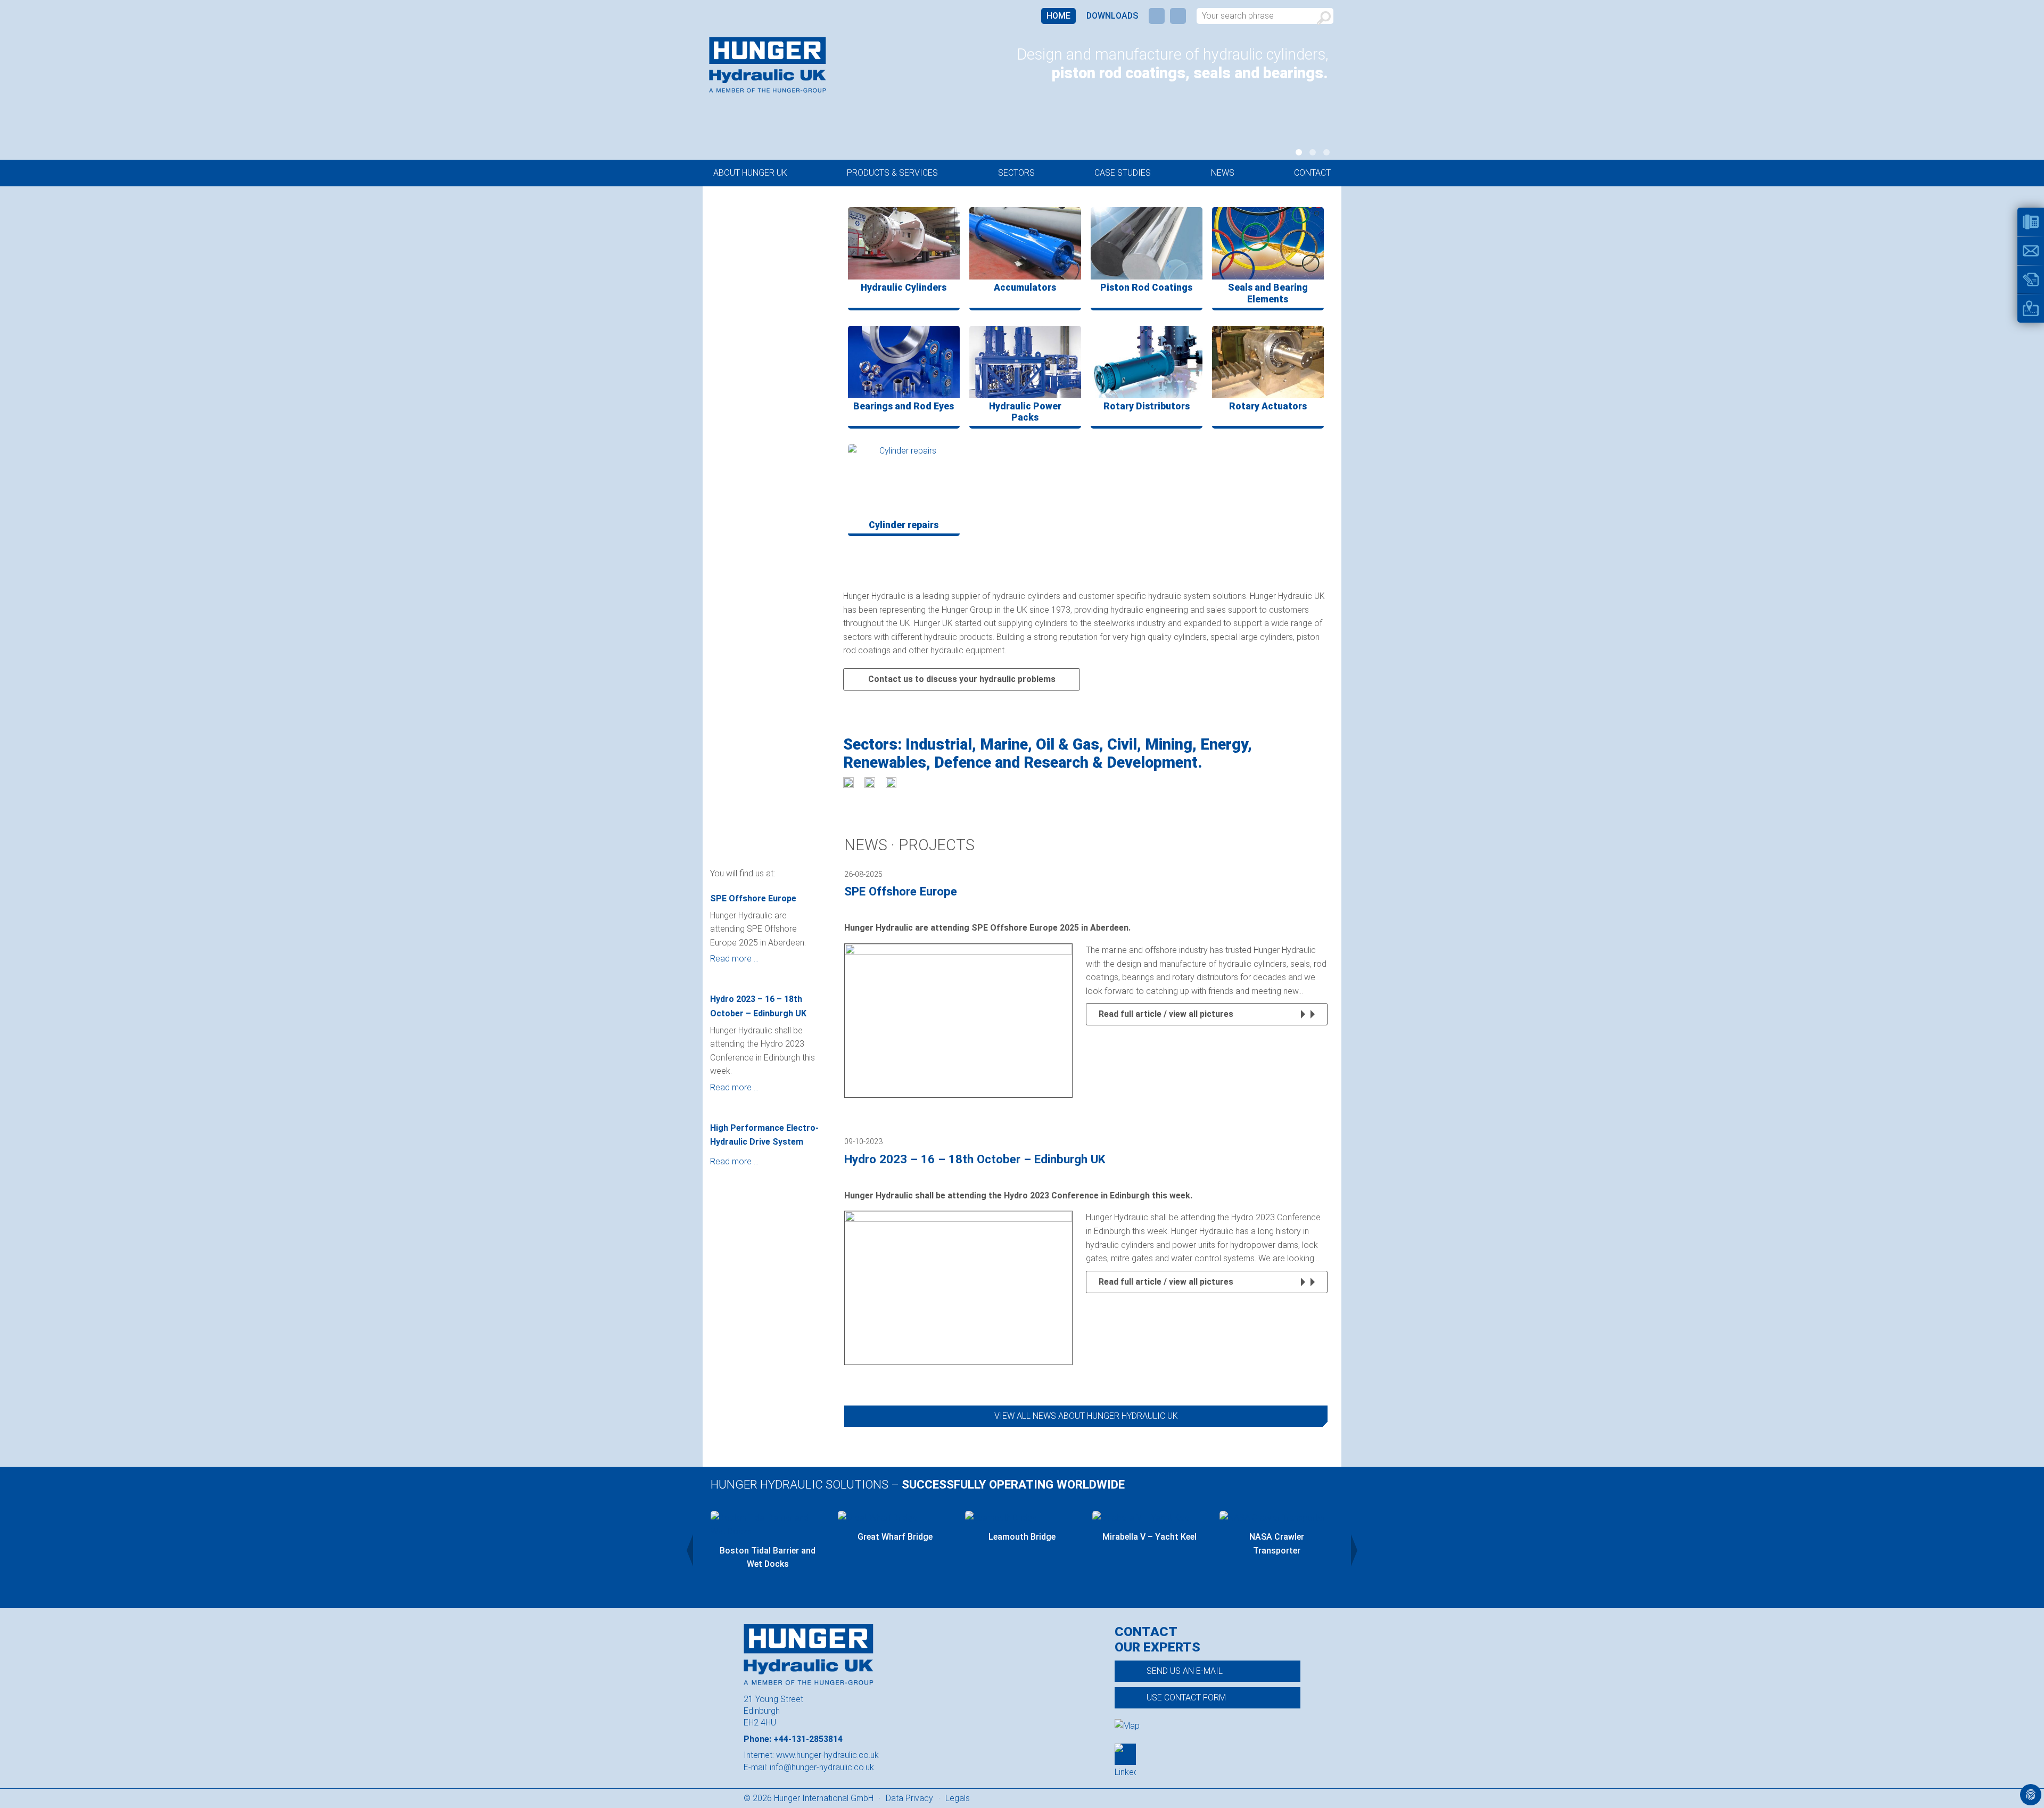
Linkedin (1157, 16)
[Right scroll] (1354, 1550)
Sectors (1016, 173)
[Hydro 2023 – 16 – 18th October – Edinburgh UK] (958, 1288)
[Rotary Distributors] (1147, 362)
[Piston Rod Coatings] (1147, 243)
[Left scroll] (690, 1550)
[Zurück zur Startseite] (768, 65)
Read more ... (734, 959)
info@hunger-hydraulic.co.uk (822, 1767)
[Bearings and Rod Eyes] (904, 362)
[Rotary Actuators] (1268, 362)
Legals (958, 1798)
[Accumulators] (1025, 243)
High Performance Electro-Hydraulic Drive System (764, 1135)
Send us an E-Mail (1185, 1671)
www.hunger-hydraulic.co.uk (827, 1755)
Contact (1312, 173)
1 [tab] (1299, 152)
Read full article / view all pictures (1166, 1014)
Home (1058, 16)
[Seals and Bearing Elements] (1268, 243)
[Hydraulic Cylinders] (904, 243)
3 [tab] (1326, 152)
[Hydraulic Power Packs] (1025, 362)
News (1223, 173)
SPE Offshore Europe (753, 898)
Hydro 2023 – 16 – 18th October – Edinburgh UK (758, 1006)
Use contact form (1186, 1698)
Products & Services (892, 173)
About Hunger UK (750, 173)
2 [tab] (1313, 152)
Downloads (1112, 16)
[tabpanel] (1140, 66)
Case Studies (1123, 173)
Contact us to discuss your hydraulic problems (962, 679)
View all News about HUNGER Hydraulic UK (1086, 1416)
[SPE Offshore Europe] (958, 1021)
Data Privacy (909, 1798)
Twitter (1178, 16)
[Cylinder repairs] (904, 480)
